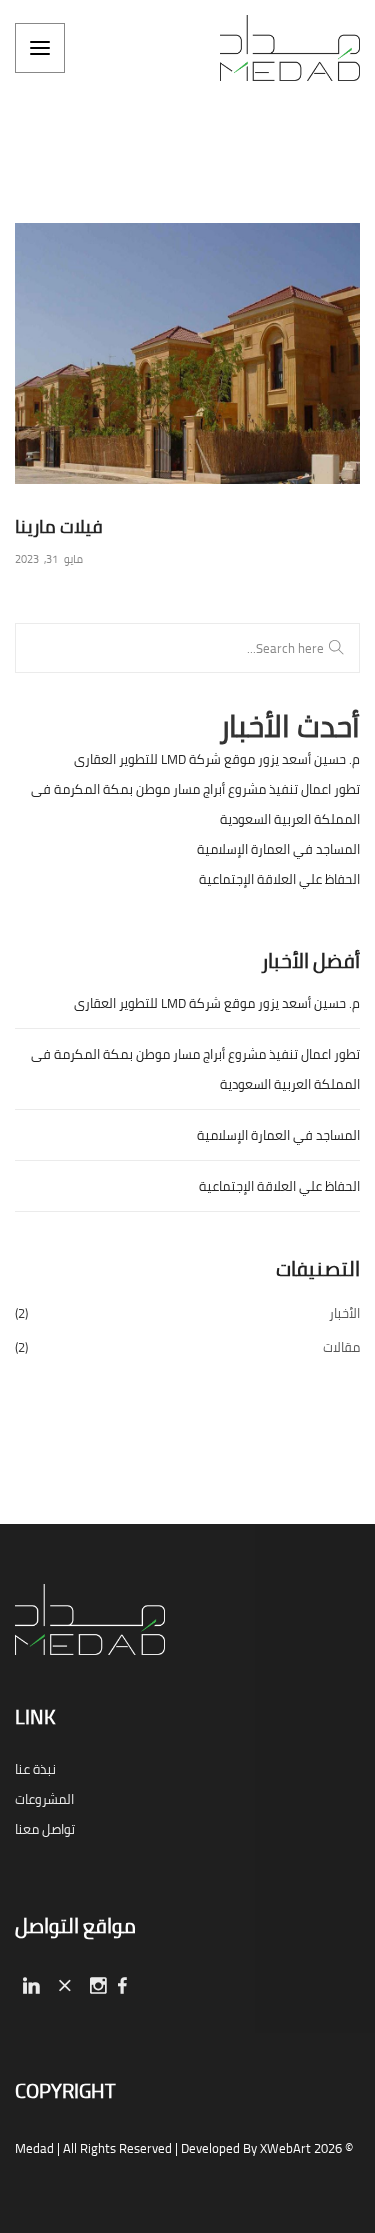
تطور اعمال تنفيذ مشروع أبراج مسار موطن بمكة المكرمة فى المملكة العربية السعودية (195, 804)
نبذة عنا (35, 1769)
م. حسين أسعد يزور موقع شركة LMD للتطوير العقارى (217, 759)
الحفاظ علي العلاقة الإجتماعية (279, 879)
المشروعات (44, 1799)
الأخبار (344, 1313)
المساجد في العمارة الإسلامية (278, 849)
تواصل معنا (45, 1829)
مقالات (341, 1347)
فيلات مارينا (58, 527)
